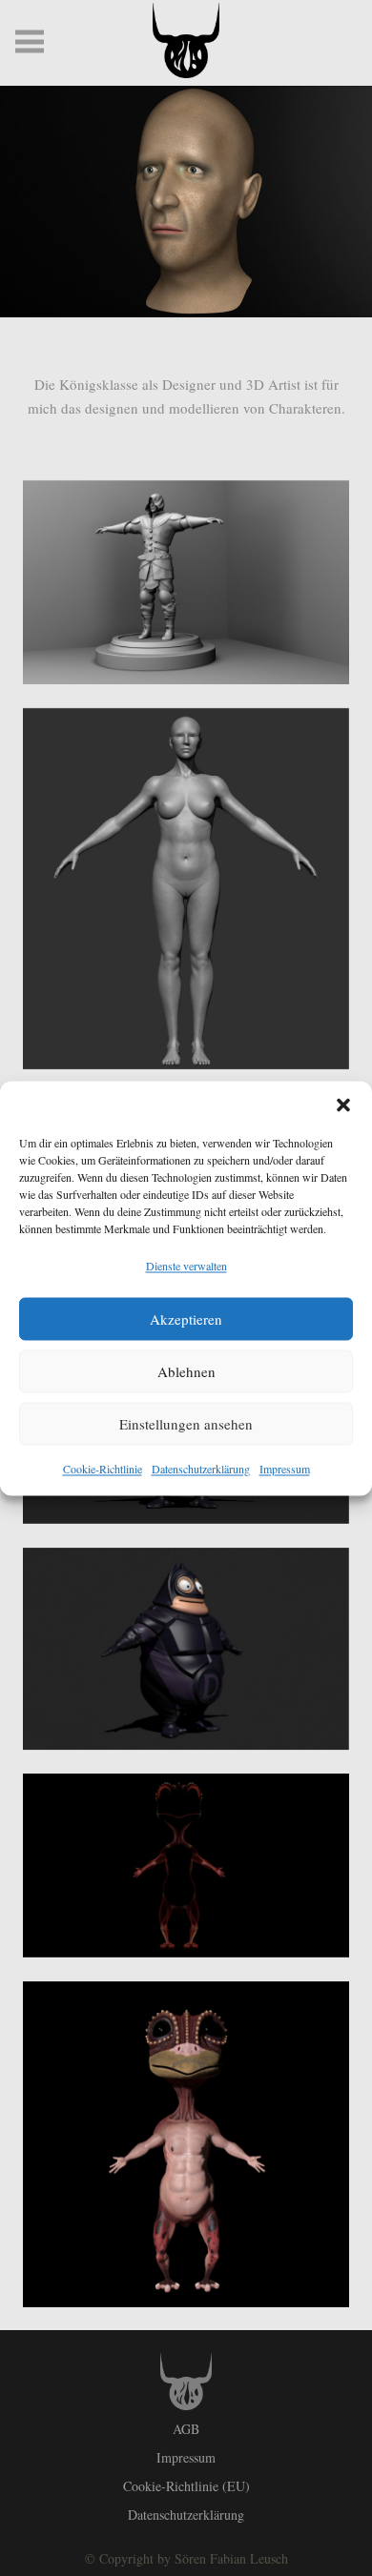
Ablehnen (186, 1371)
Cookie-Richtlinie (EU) (186, 2486)
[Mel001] (186, 889)
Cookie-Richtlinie (103, 1468)
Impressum (285, 1468)
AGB (186, 2429)
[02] (186, 2144)
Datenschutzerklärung (201, 1468)
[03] (186, 1649)
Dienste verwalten (186, 1265)
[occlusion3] (186, 582)
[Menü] (30, 42)
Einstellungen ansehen (186, 1424)
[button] (343, 1105)
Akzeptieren (186, 1319)
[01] (186, 1866)
